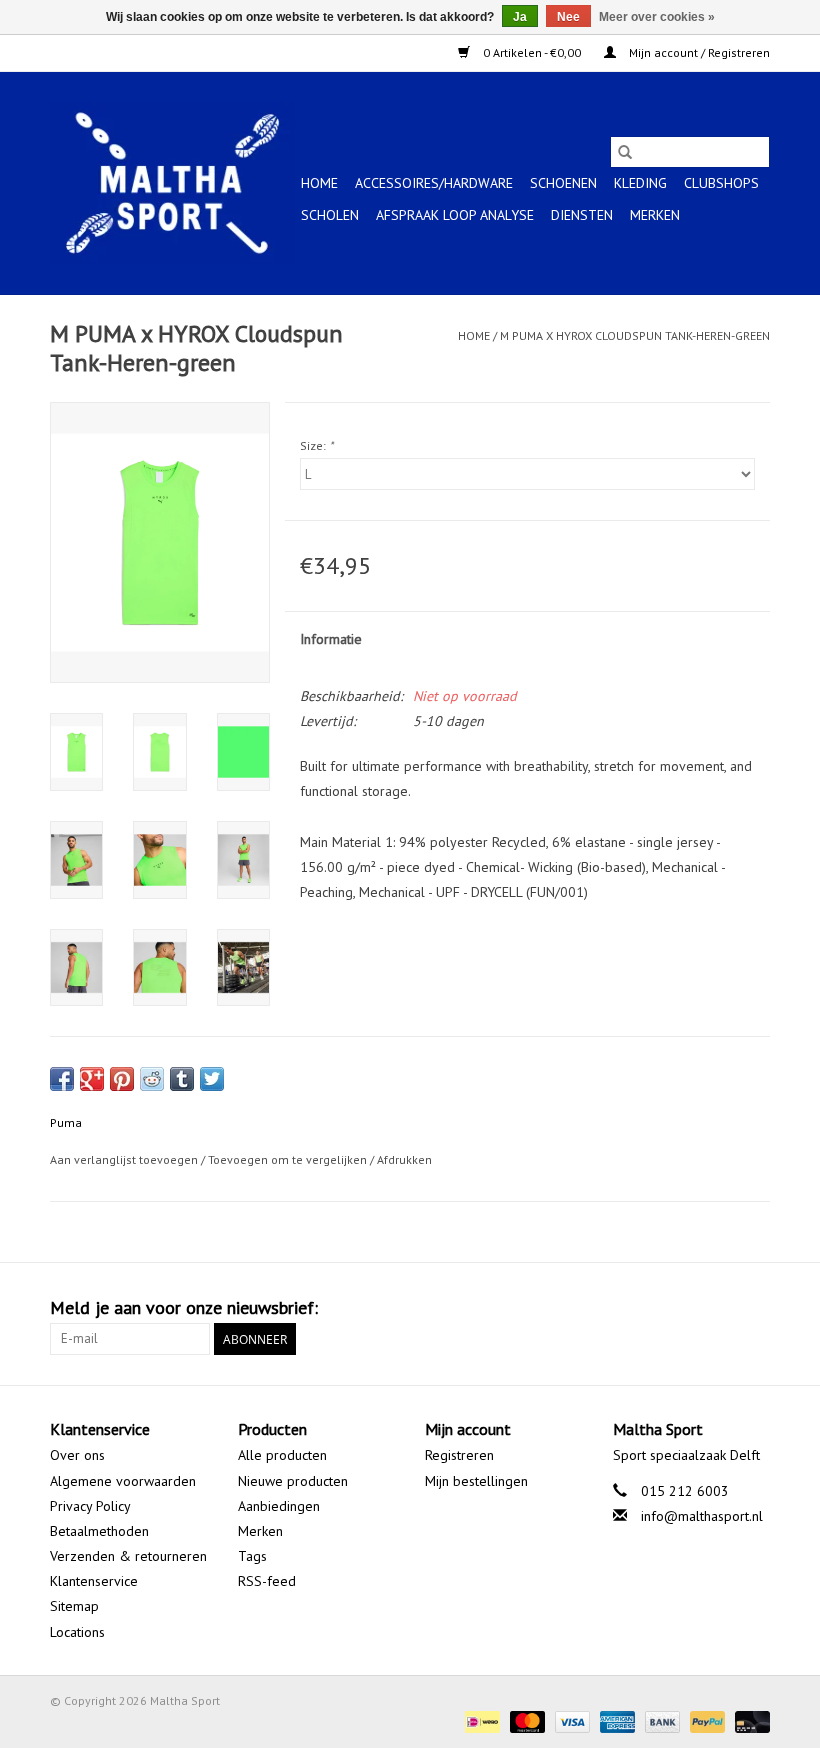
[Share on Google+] (92, 1079)
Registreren (459, 1455)
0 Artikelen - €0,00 (532, 52)
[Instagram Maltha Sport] (754, 1308)
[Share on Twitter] (212, 1079)
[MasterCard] (525, 1720)
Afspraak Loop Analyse (455, 215)
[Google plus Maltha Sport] (718, 1308)
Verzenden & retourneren (128, 1556)
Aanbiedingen (279, 1506)
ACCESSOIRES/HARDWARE (434, 183)
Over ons (77, 1455)
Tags (252, 1556)
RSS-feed (267, 1581)
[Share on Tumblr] (182, 1079)
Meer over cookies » (657, 17)
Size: (316, 445)
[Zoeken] (625, 152)
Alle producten (282, 1455)
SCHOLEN (330, 215)
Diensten (582, 215)
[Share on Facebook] (62, 1079)
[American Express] (615, 1720)
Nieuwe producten (293, 1481)
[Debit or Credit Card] (749, 1720)
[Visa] (570, 1720)
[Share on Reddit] (152, 1079)
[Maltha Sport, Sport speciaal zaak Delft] (172, 183)
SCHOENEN (563, 183)
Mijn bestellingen (476, 1481)
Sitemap (74, 1606)
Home (319, 183)
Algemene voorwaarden (123, 1481)
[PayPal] (705, 1720)
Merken (655, 215)
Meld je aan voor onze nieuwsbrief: (184, 1307)
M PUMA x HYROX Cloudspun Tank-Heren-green (635, 335)
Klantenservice (94, 1581)
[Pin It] (122, 1079)
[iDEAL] (480, 1720)
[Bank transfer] (660, 1720)
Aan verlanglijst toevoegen (125, 1159)
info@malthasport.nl (702, 1516)
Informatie (331, 639)
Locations (77, 1632)
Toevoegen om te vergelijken (289, 1159)
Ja (520, 17)
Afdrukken (404, 1159)
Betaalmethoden (99, 1531)
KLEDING (640, 183)
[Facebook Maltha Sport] (682, 1308)
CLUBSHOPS (721, 183)
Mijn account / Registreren (698, 52)
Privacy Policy (90, 1506)
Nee (568, 17)
